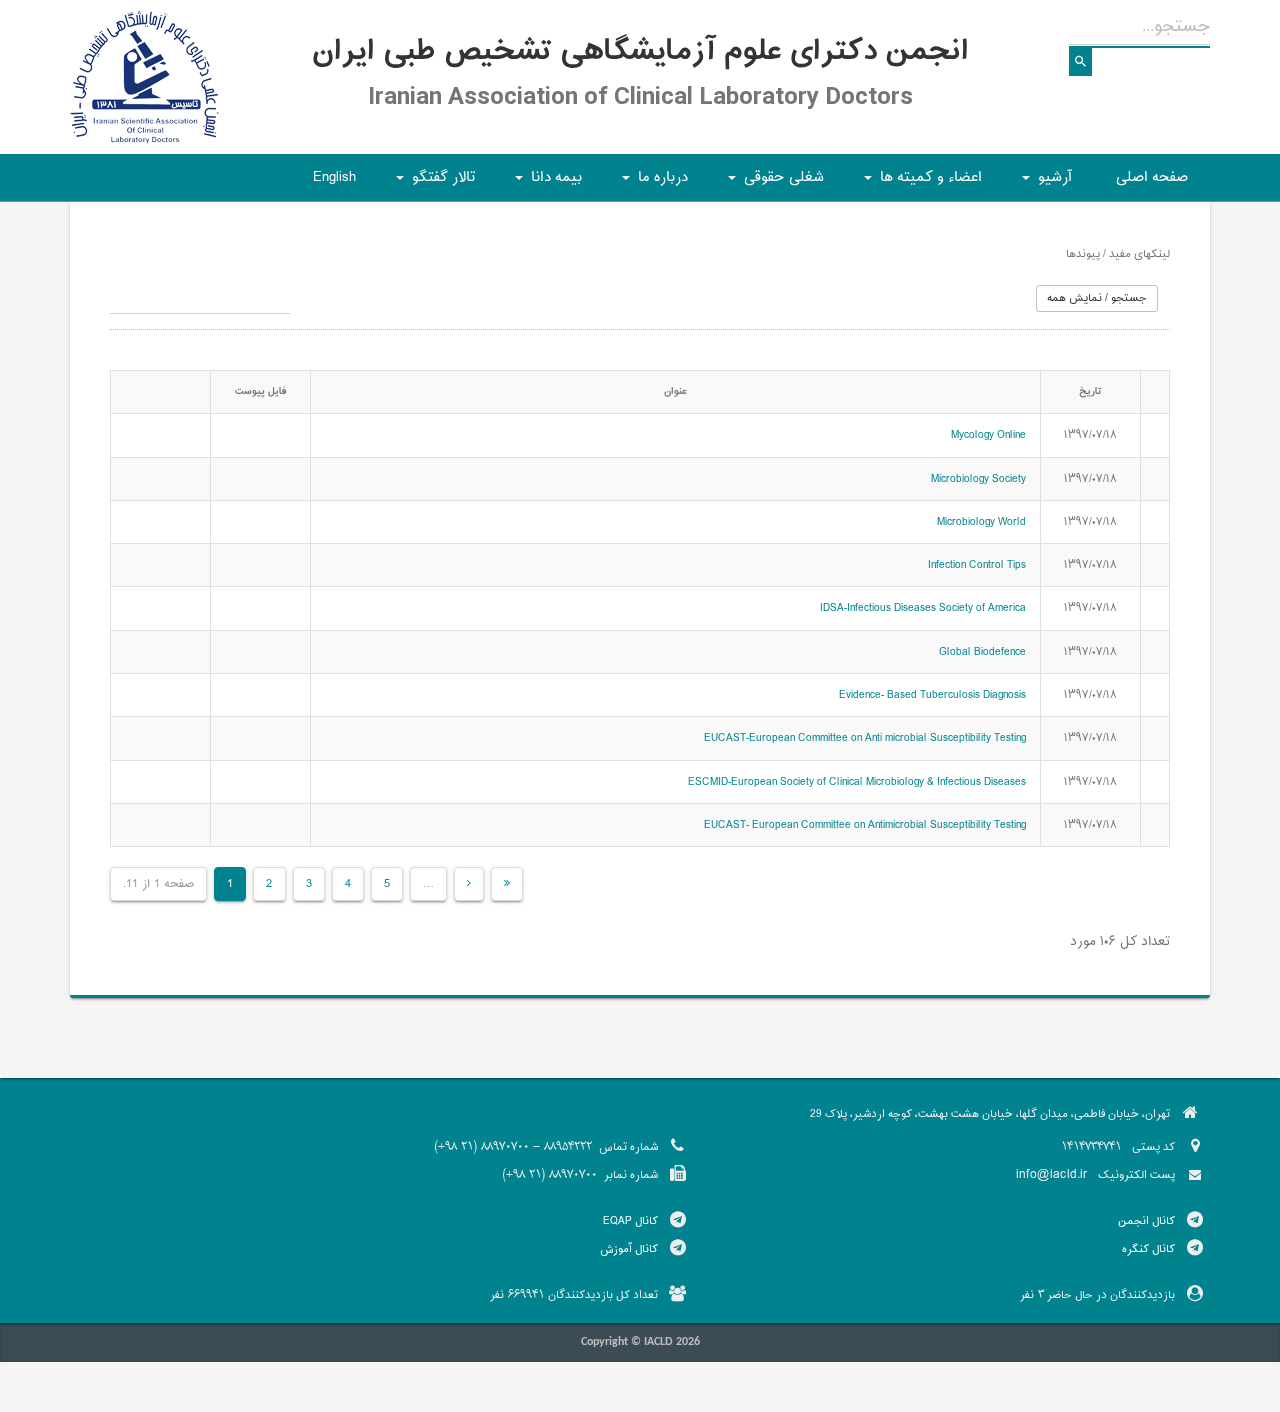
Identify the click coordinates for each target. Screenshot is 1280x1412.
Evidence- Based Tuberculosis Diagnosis (932, 695)
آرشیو (1044, 183)
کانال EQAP (630, 1221)
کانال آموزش (629, 1249)
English (334, 177)
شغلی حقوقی (773, 183)
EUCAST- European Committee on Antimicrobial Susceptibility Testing (865, 825)
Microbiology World (981, 522)
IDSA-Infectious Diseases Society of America (923, 608)
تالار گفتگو (432, 183)
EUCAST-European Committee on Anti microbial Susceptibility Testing (865, 738)
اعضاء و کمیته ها (920, 183)
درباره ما (652, 183)
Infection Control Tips (977, 565)
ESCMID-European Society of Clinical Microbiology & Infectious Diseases (857, 782)
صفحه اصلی (1152, 177)
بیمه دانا (545, 183)
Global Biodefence (982, 652)
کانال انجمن (1146, 1221)
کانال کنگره (1148, 1249)
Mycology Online (988, 435)
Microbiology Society (978, 479)
